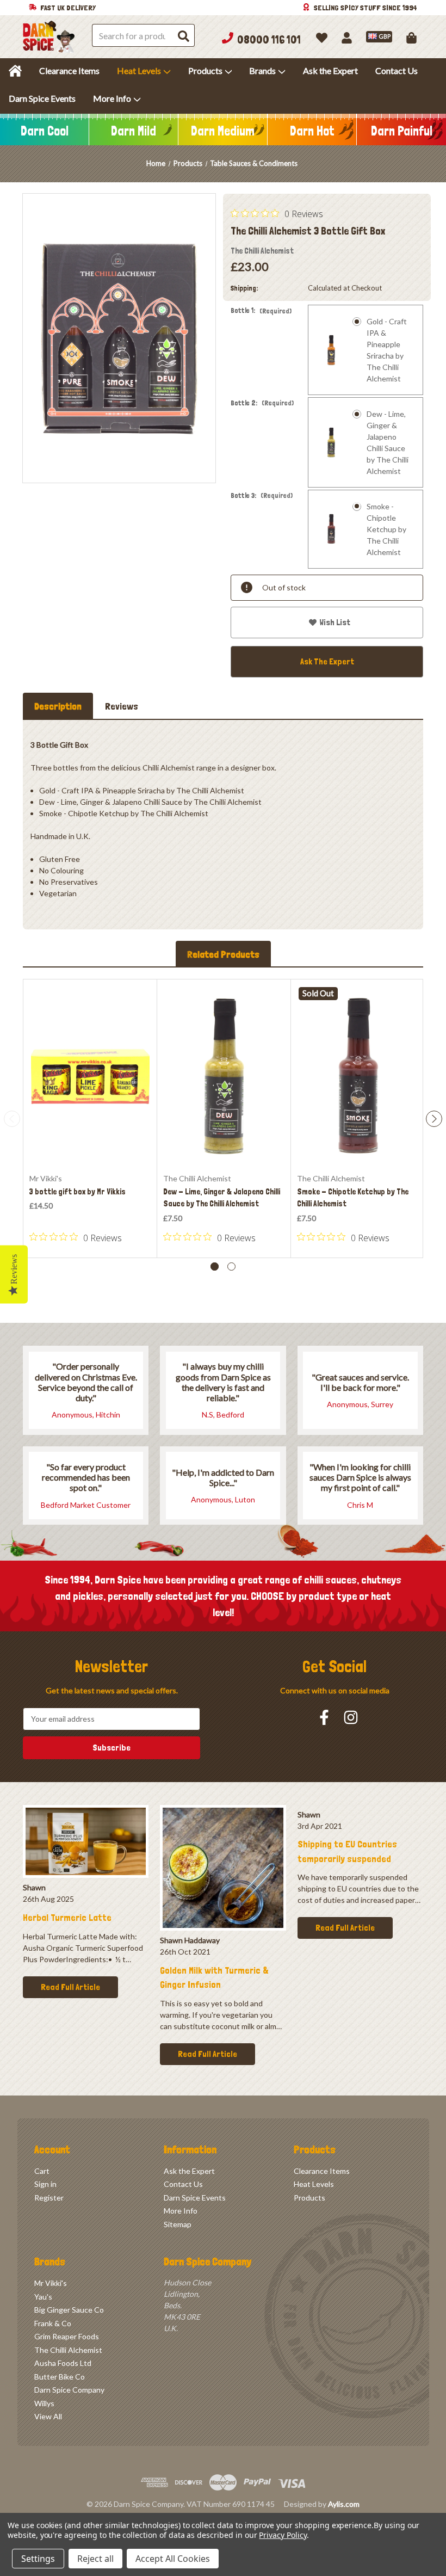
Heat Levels (139, 70)
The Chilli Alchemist (68, 2350)
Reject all (95, 2559)
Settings (38, 2559)
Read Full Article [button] (70, 1987)
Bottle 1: (261, 311)
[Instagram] (351, 1717)
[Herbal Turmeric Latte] (86, 1841)
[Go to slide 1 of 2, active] (215, 1267)
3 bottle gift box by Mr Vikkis (78, 1192)
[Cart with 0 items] (411, 37)
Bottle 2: (262, 403)
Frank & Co (53, 2323)
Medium (223, 131)
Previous (12, 1119)
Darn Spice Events (42, 98)
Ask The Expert (327, 661)
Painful (402, 131)
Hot (312, 131)
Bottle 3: (262, 496)
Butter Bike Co (60, 2377)
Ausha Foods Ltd (63, 2363)
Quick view (90, 1141)
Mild (134, 131)
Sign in (45, 2184)
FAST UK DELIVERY (68, 8)
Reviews (122, 706)
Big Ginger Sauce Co (69, 2310)
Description (58, 706)
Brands (262, 70)
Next (434, 1119)
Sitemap (178, 2224)
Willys (44, 2403)
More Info (112, 98)
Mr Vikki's (51, 2283)
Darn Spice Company (69, 2390)
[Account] (347, 37)
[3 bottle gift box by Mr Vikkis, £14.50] (90, 1076)
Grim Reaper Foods (67, 2336)
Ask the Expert (330, 70)
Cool (45, 131)
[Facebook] (324, 1717)
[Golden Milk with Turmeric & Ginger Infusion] (223, 1868)
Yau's (43, 2297)
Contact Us (397, 70)
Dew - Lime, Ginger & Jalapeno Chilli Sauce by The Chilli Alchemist (388, 442)
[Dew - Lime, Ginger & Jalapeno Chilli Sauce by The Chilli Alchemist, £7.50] (224, 1076)
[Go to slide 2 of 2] (231, 1267)
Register (49, 2198)
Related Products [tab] (223, 954)
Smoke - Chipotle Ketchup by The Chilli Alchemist (386, 529)
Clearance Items (69, 70)
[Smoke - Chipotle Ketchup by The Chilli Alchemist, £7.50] (358, 1076)
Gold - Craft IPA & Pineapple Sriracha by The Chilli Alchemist (387, 350)
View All (48, 2416)
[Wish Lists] (322, 37)
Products (205, 70)
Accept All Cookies (173, 2559)
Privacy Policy (283, 2535)
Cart (42, 2171)
